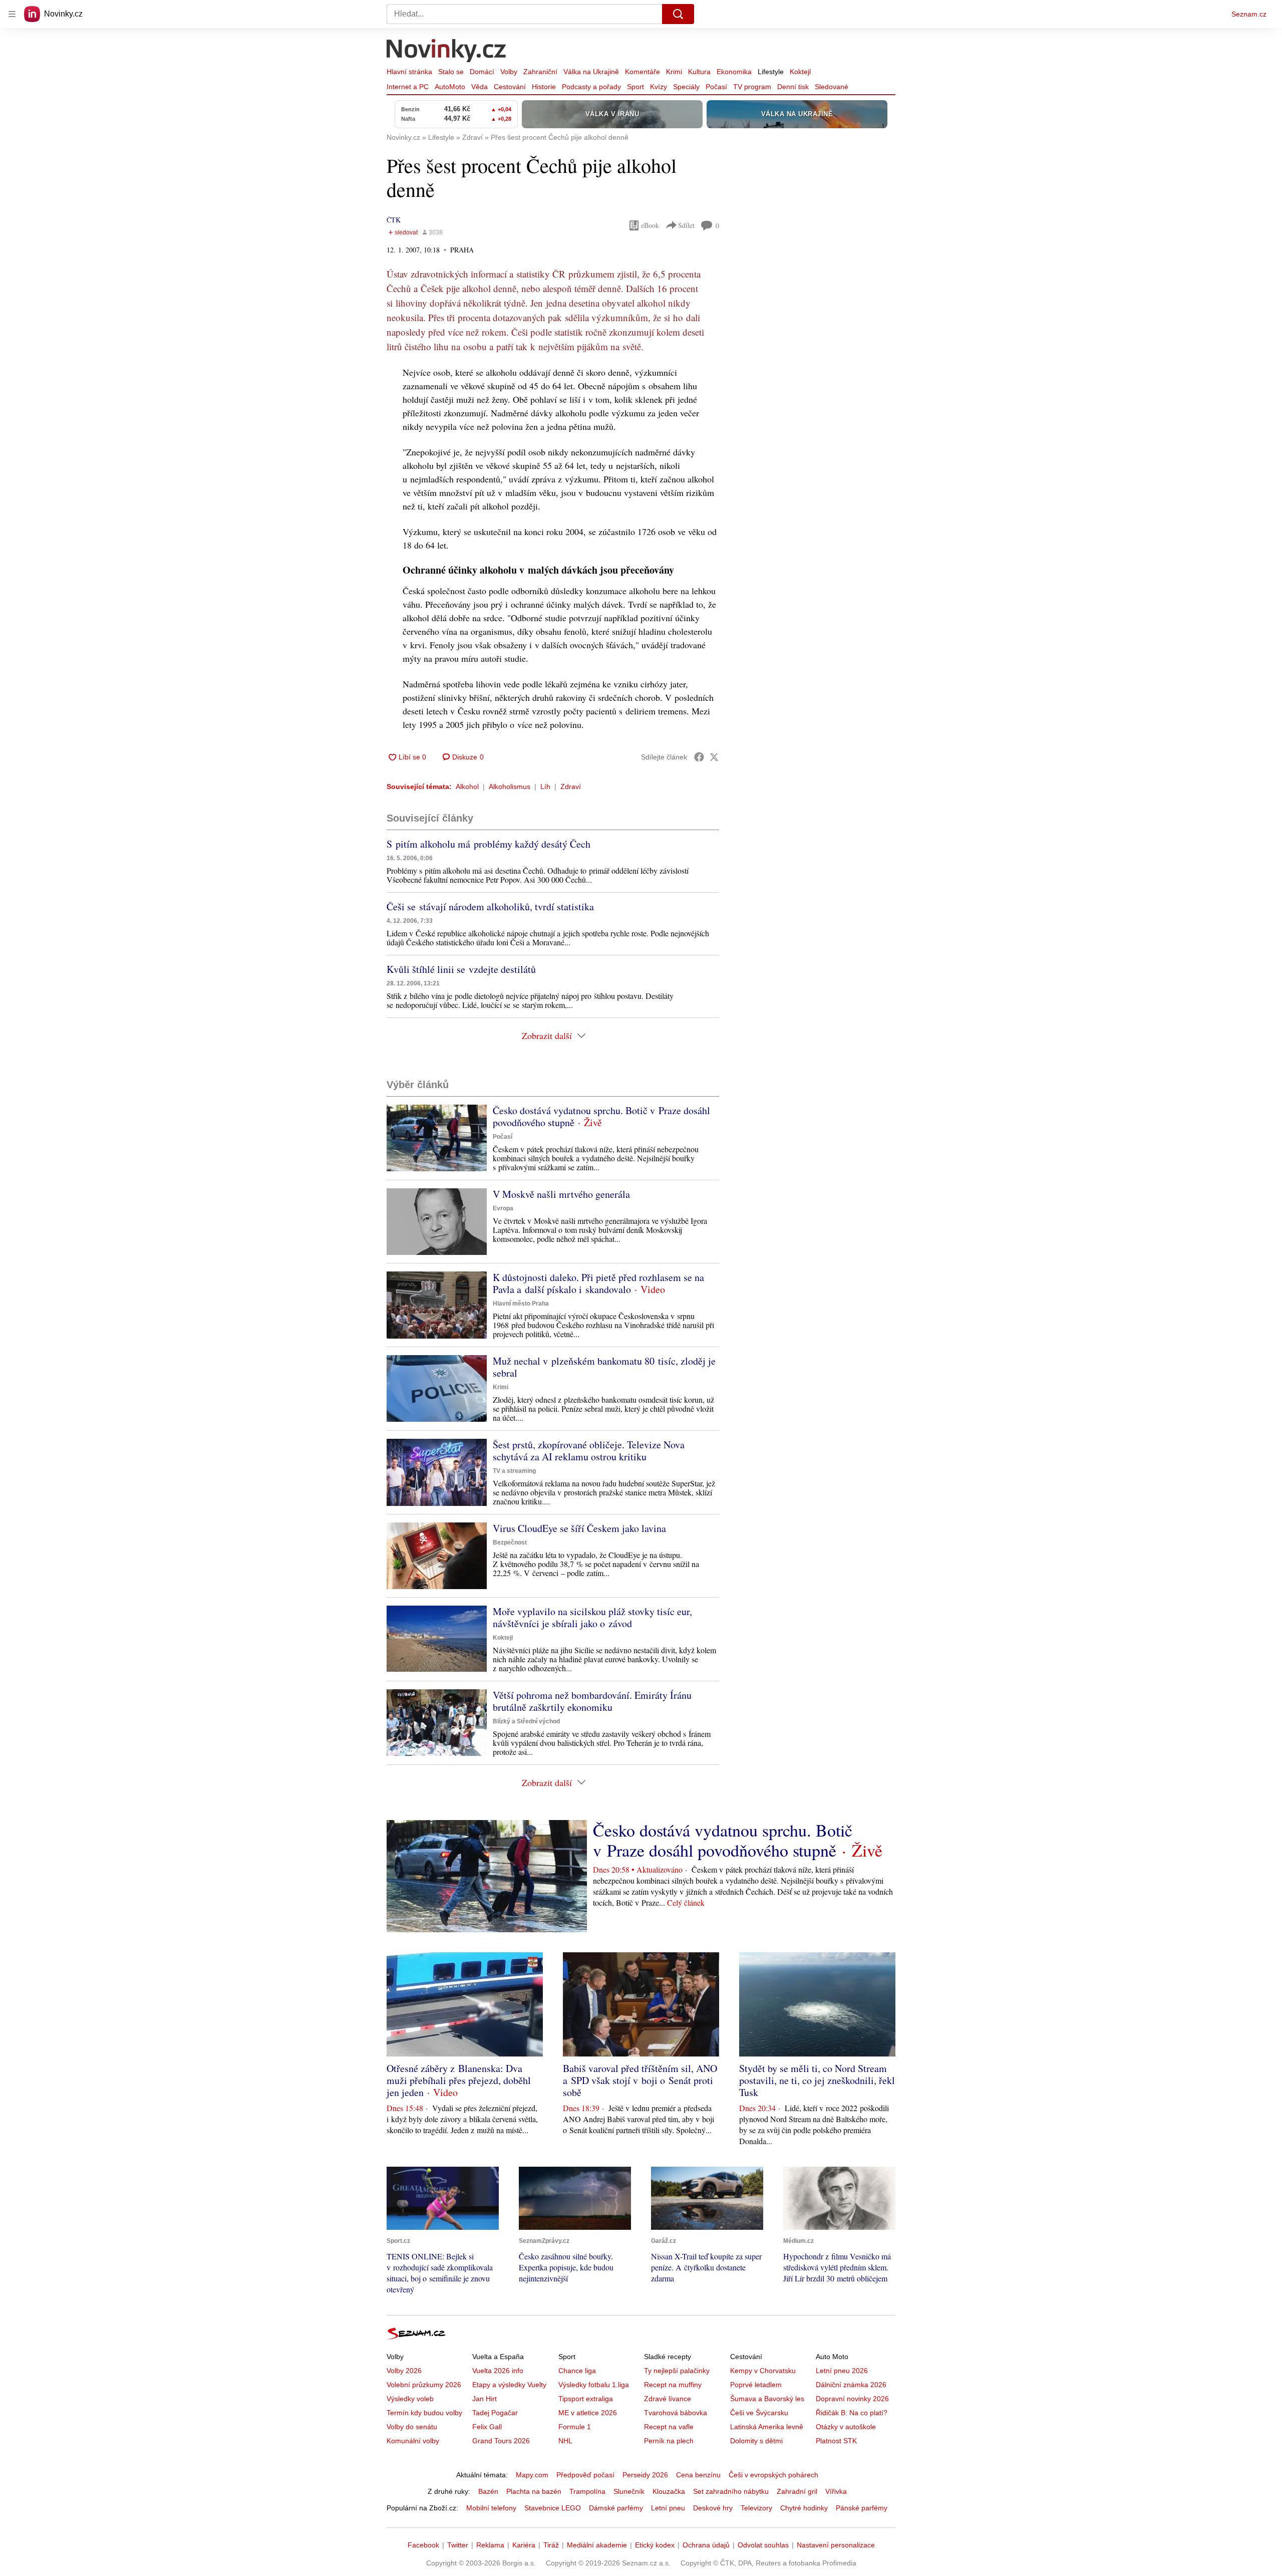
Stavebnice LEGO (553, 2508)
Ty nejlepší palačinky (677, 2371)
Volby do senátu (412, 2427)
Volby (509, 72)
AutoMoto (450, 87)
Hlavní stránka (409, 72)
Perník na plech (669, 2441)
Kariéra (524, 2545)
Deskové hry (713, 2508)
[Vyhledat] (678, 14)
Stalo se (451, 72)
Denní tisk (793, 87)
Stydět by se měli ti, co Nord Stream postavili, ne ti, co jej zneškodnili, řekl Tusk (817, 2080)
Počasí (716, 87)
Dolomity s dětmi (756, 2441)
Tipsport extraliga (586, 2399)
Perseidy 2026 (645, 2475)
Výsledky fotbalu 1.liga (594, 2385)
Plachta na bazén (534, 2491)
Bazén (488, 2491)
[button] (437, 1138)
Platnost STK (836, 2441)
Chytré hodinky (804, 2508)
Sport (635, 87)
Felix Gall (487, 2427)
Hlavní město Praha (521, 1304)
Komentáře (643, 72)
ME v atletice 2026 (588, 2413)
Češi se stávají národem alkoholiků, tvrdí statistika (490, 907)
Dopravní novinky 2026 (852, 2399)
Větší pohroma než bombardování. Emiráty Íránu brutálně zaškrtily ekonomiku (592, 1701)
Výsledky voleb (410, 2399)
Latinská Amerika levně (767, 2427)
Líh (545, 787)
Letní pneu (668, 2508)
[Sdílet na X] (714, 757)
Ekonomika (734, 72)
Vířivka (836, 2491)
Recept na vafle (669, 2427)
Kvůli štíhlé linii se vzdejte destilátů (461, 969)
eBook (650, 225)
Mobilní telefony (491, 2508)
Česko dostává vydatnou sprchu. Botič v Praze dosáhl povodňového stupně (601, 1116)
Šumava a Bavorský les (767, 2399)
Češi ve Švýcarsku (759, 2413)
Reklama (490, 2545)
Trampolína (587, 2491)
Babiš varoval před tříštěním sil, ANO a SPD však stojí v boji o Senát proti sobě (640, 2080)
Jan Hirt (485, 2399)
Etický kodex (655, 2545)
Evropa (503, 1208)
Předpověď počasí (585, 2475)
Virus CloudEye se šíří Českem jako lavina (579, 1528)
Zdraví (571, 787)
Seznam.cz (1249, 14)
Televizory (756, 2508)
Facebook (423, 2545)
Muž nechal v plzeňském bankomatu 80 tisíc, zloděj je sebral (604, 1367)
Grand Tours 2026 (501, 2441)
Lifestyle (771, 72)
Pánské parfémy (862, 2508)
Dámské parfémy (616, 2508)
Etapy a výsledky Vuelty (509, 2385)
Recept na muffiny (673, 2385)
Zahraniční (540, 72)
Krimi (674, 72)
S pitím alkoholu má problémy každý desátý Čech (489, 844)
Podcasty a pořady (591, 87)
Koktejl (800, 72)
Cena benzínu (698, 2475)
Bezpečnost (510, 1542)
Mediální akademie (597, 2545)
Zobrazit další (547, 1036)
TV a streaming (514, 1471)
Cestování (510, 87)
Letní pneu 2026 (842, 2371)
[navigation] (12, 14)
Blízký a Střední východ (526, 1721)
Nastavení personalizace (836, 2545)
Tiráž (551, 2545)
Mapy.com (532, 2475)
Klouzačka (669, 2491)
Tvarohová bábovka (676, 2413)
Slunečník (629, 2491)
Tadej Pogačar (495, 2413)
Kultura (699, 72)
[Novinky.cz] (447, 52)
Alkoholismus (510, 787)
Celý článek (686, 1902)
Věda (479, 87)
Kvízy (659, 87)
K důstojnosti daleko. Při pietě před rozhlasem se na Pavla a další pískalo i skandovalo (598, 1283)
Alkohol (467, 787)
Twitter (458, 2545)
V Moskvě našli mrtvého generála (561, 1194)
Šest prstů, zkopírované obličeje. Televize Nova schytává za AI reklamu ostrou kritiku (589, 1451)
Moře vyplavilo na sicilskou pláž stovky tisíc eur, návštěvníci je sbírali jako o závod (592, 1617)
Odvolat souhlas (763, 2545)
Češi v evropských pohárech (773, 2475)
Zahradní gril (797, 2491)
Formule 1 (575, 2427)
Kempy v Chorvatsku (763, 2371)
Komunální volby (413, 2441)
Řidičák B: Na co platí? (852, 2413)
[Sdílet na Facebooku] (699, 757)
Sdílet (686, 225)
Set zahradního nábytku (731, 2491)
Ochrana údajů (706, 2545)
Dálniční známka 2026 (851, 2385)
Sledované (832, 87)
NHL (565, 2441)
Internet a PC (408, 87)
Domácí (482, 72)
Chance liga (577, 2371)
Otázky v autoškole (846, 2427)
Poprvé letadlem (756, 2385)
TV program (752, 87)
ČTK (394, 220)
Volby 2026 (404, 2371)
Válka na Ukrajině (591, 72)
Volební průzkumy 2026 (424, 2385)
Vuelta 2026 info (498, 2371)
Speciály (686, 87)
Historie (544, 87)
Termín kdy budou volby (424, 2413)
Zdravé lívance (668, 2399)
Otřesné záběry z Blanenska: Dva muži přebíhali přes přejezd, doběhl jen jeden (459, 2080)
